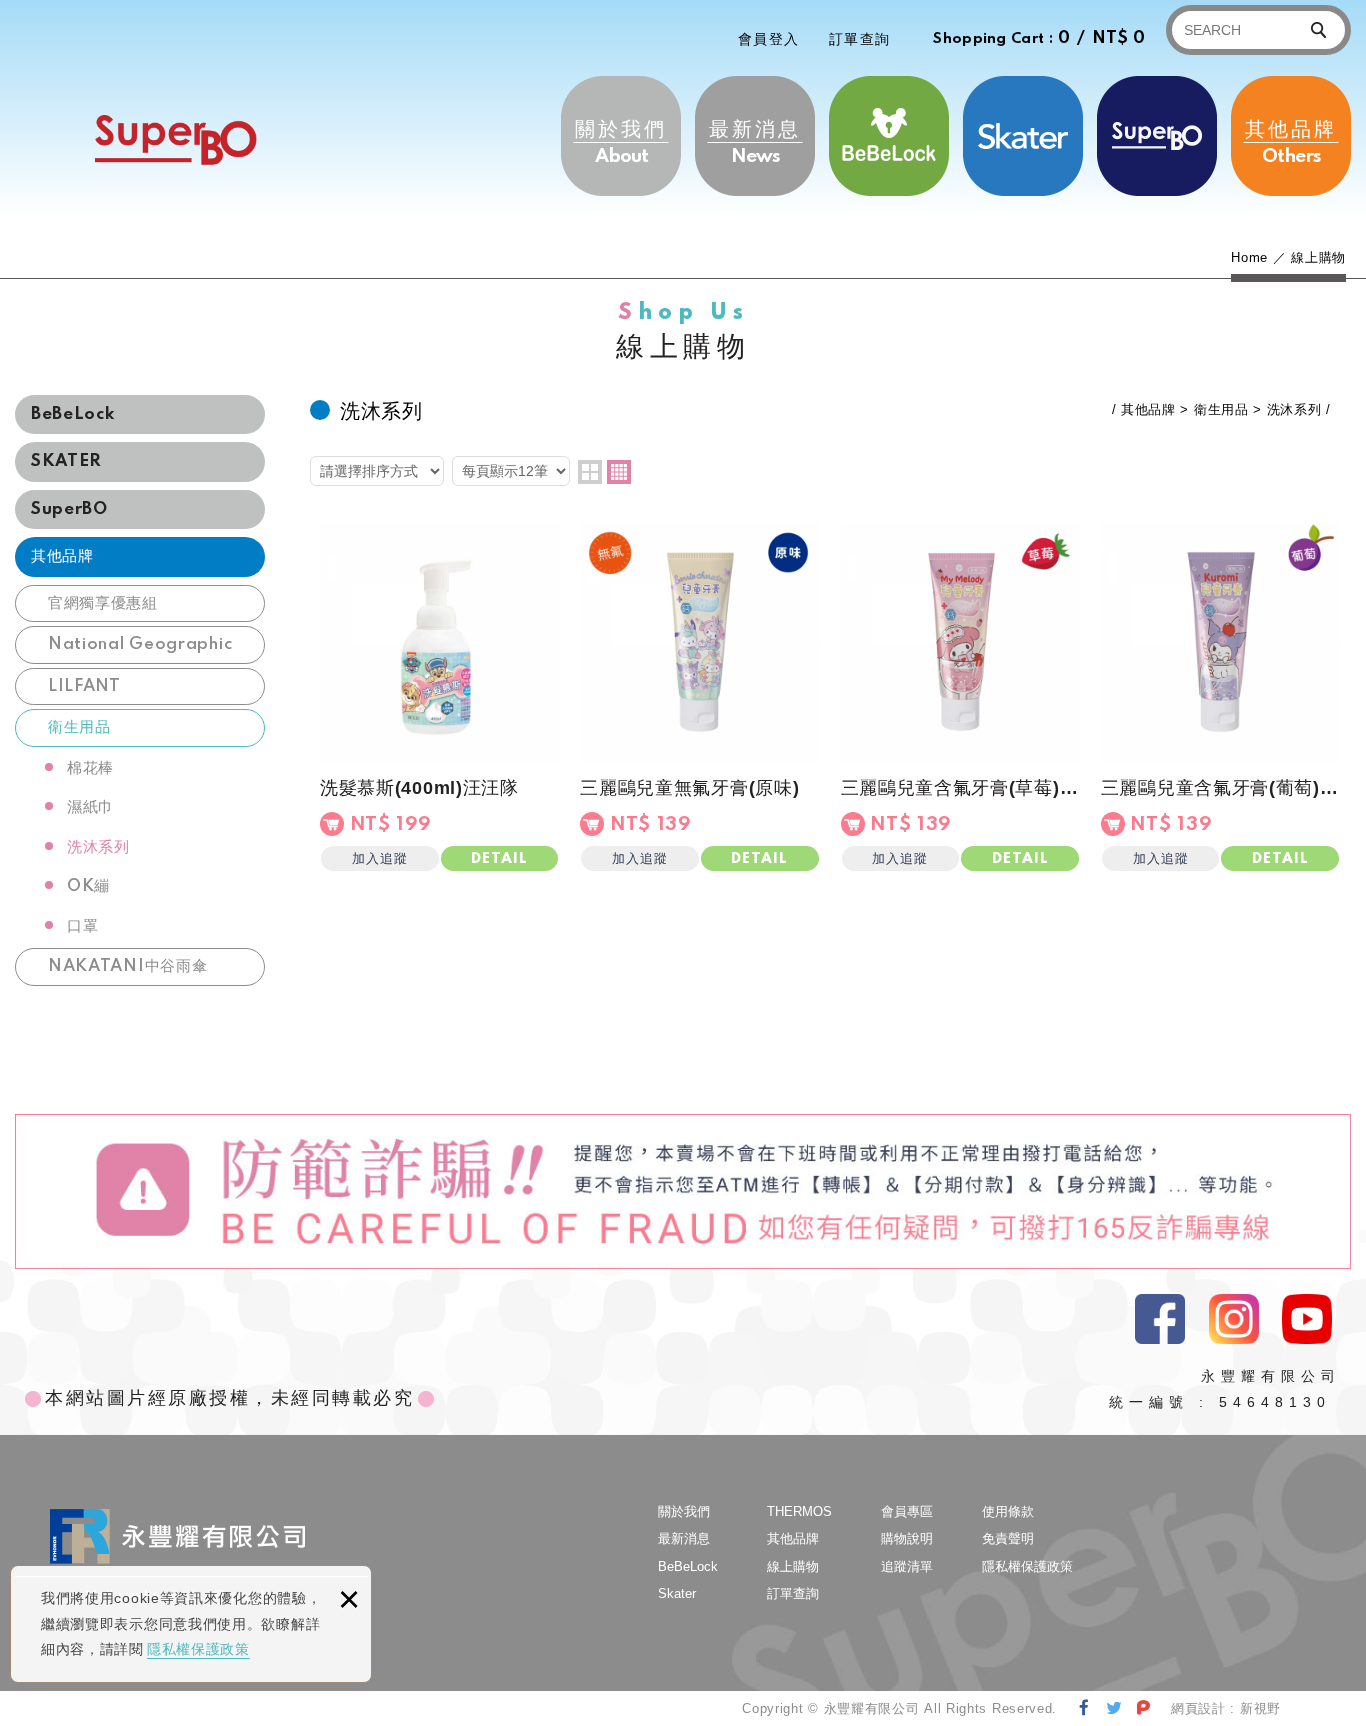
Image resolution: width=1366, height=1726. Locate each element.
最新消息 (755, 142)
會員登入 (769, 39)
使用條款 (1008, 1511)
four (619, 472)
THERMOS (1157, 136)
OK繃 (88, 886)
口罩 (82, 926)
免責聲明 (1008, 1538)
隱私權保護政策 (198, 1649)
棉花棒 (90, 768)
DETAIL (499, 859)
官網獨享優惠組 (103, 603)
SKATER (66, 461)
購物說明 (907, 1538)
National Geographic (140, 644)
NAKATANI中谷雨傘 (127, 966)
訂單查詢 (860, 39)
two (590, 472)
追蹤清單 (907, 1566)
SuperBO (175, 140)
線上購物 (793, 1566)
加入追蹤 (380, 858)
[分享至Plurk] (1143, 1708)
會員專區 (907, 1511)
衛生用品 (79, 727)
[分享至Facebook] (1084, 1708)
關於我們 (621, 142)
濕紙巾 (90, 807)
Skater (1023, 136)
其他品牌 (1291, 142)
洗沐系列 (98, 847)
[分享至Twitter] (1114, 1708)
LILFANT (84, 686)
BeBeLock (889, 136)
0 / (1039, 38)
